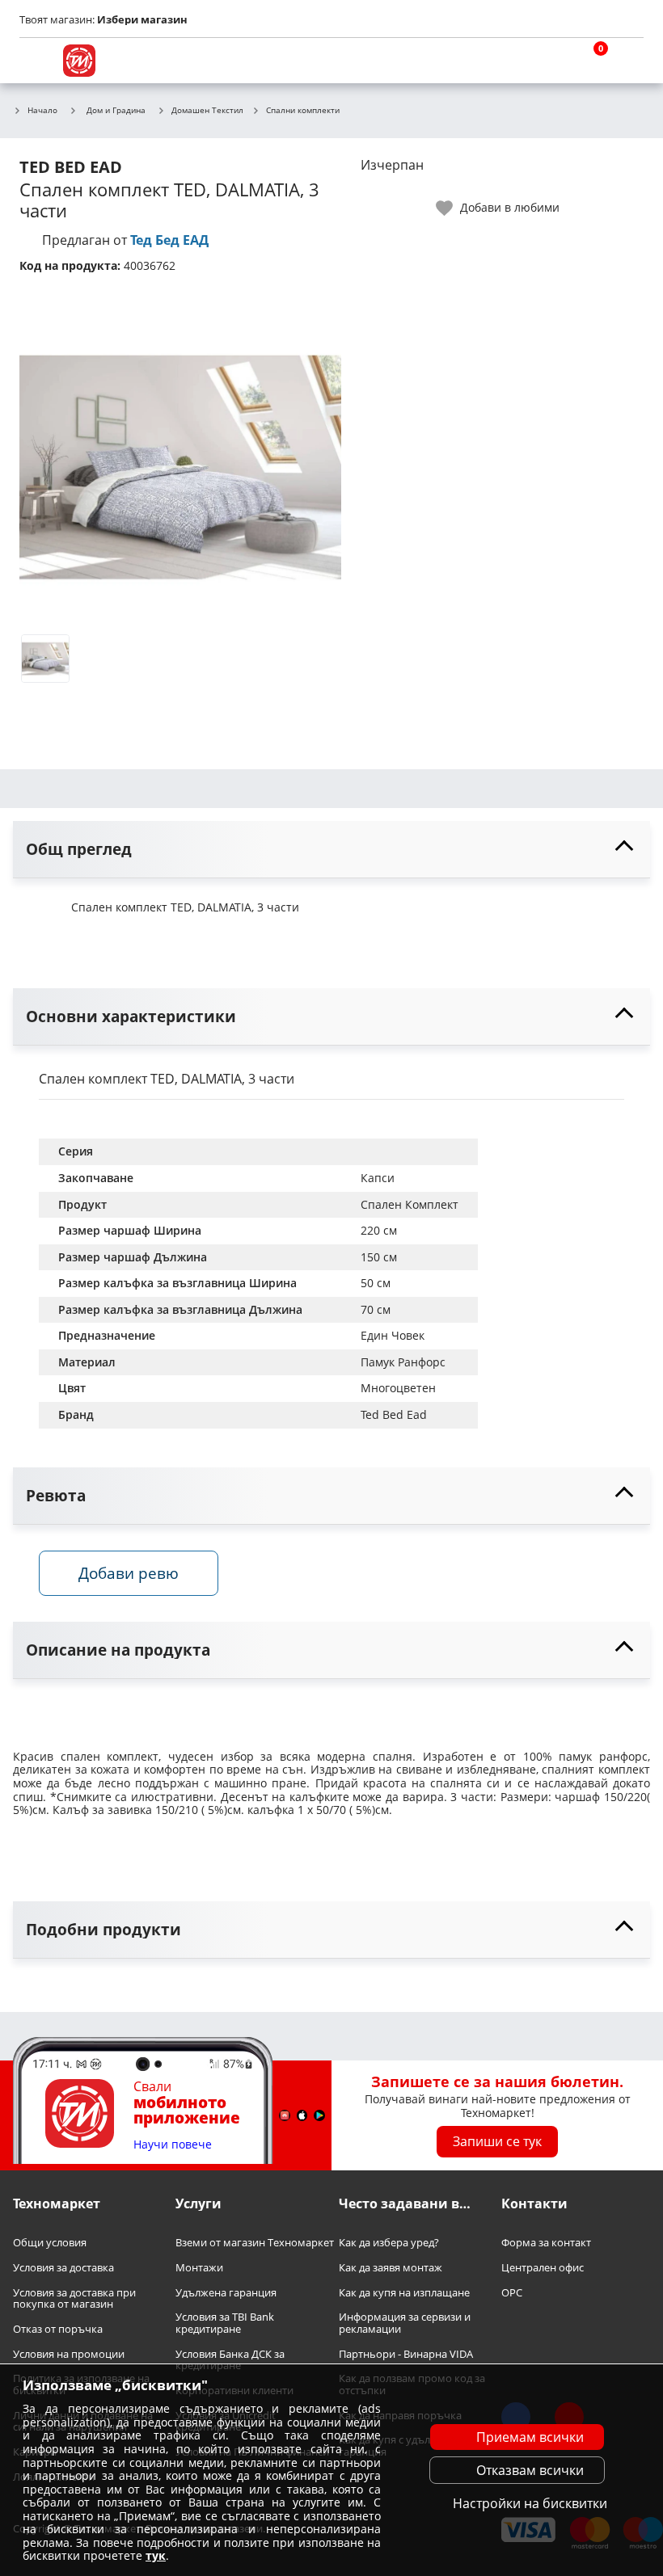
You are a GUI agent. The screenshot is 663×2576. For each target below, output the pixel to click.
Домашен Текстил (207, 111)
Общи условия (50, 2243)
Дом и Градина (116, 110)
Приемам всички (530, 2437)
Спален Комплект (410, 1204)
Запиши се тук (497, 2141)
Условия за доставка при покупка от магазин (74, 2298)
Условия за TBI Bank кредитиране (225, 2323)
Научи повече (173, 2145)
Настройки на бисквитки (530, 2503)
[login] (627, 61)
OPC (512, 2293)
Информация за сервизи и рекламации (405, 2323)
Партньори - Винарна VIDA (406, 2354)
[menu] (36, 61)
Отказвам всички (530, 2470)
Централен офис (543, 2268)
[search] (550, 61)
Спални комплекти (303, 111)
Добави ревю (129, 1573)
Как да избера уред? (389, 2243)
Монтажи (199, 2268)
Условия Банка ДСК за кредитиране (230, 2360)
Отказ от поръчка (58, 2329)
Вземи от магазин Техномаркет (255, 2243)
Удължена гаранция (226, 2293)
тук (156, 2555)
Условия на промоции (69, 2354)
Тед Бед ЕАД (169, 240)
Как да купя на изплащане (404, 2293)
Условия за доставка (63, 2268)
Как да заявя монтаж (391, 2268)
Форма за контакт (546, 2243)
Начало (42, 111)
